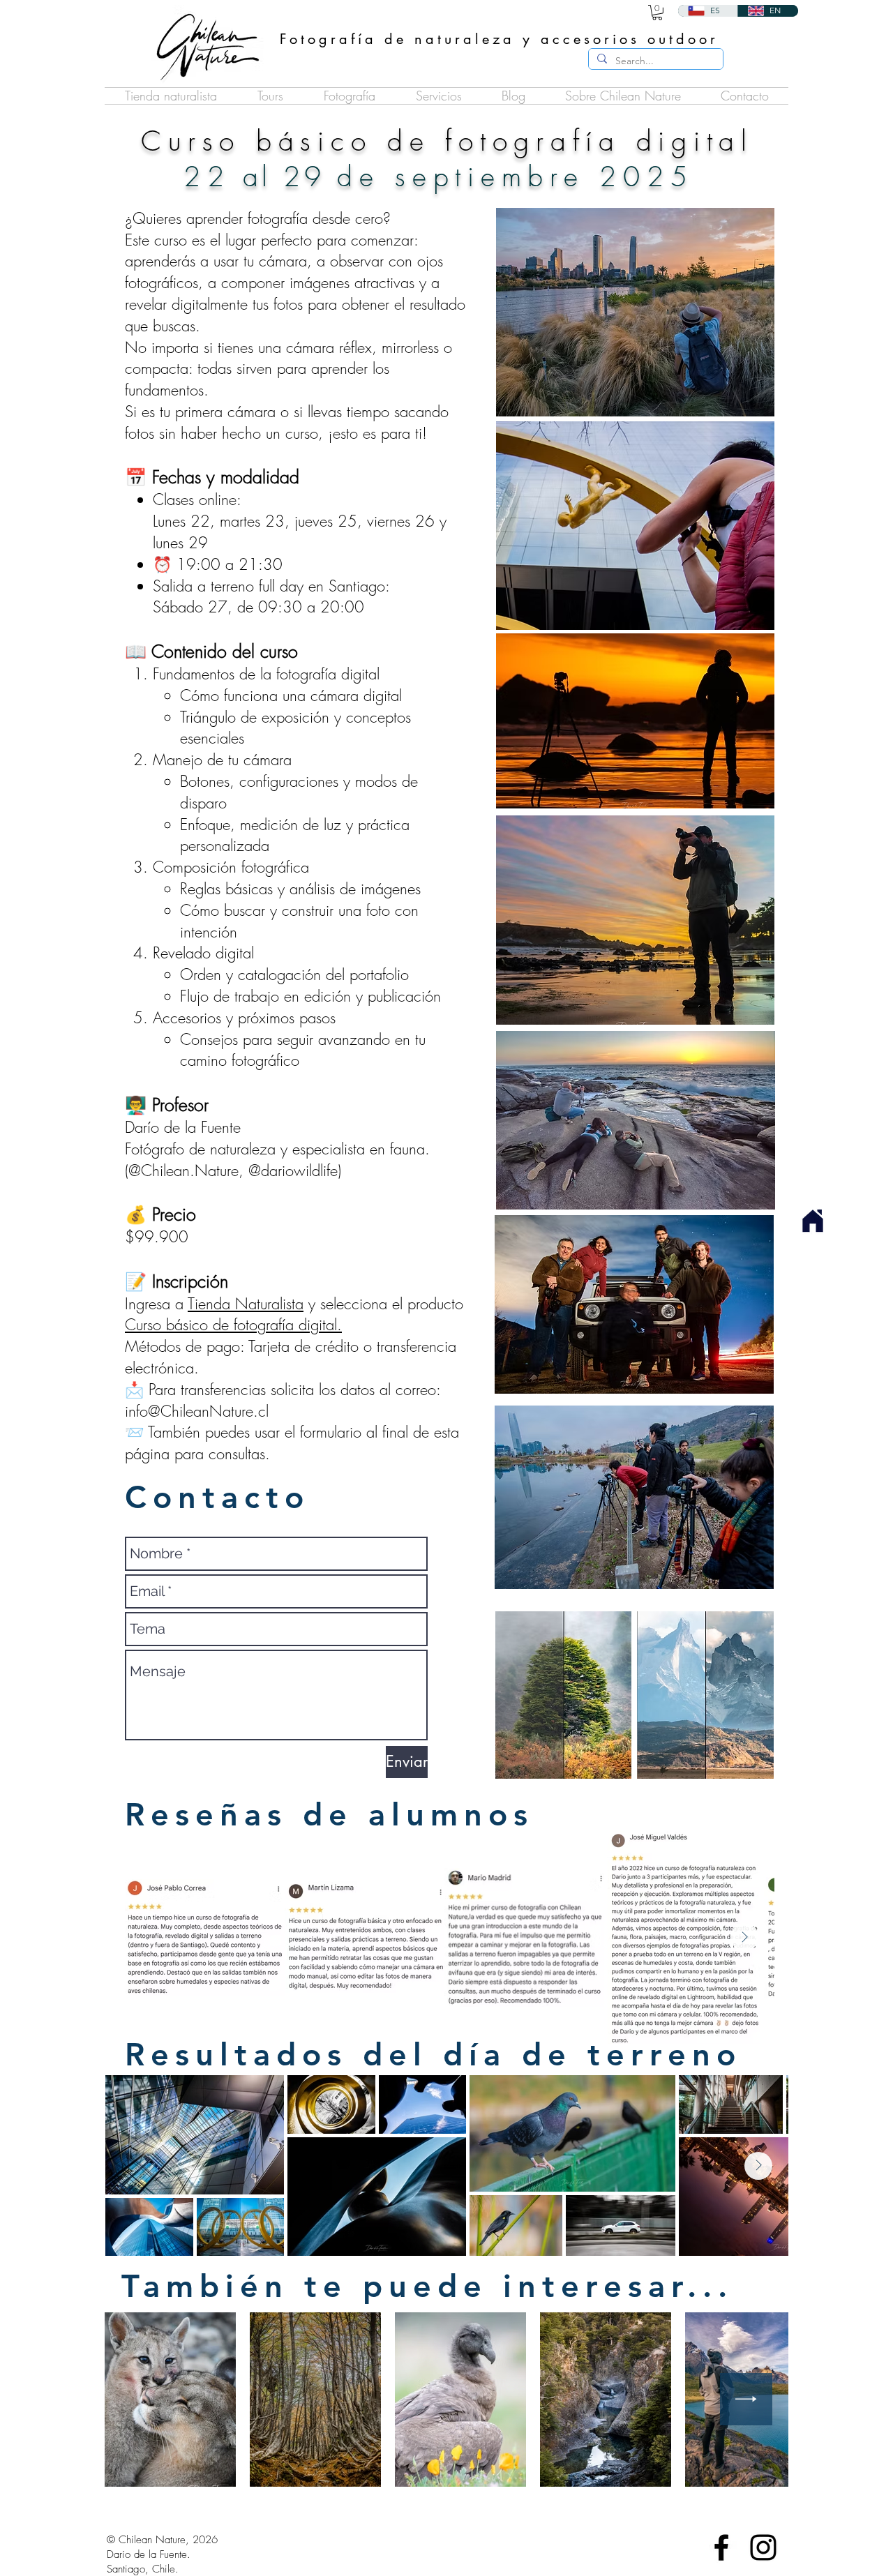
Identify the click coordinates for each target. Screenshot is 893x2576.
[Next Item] (744, 1937)
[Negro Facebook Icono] (721, 2547)
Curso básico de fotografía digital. (233, 1325)
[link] (657, 13)
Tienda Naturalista (246, 1304)
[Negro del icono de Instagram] (763, 2547)
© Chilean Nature (146, 2540)
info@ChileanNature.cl (197, 1411)
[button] (350, 96)
